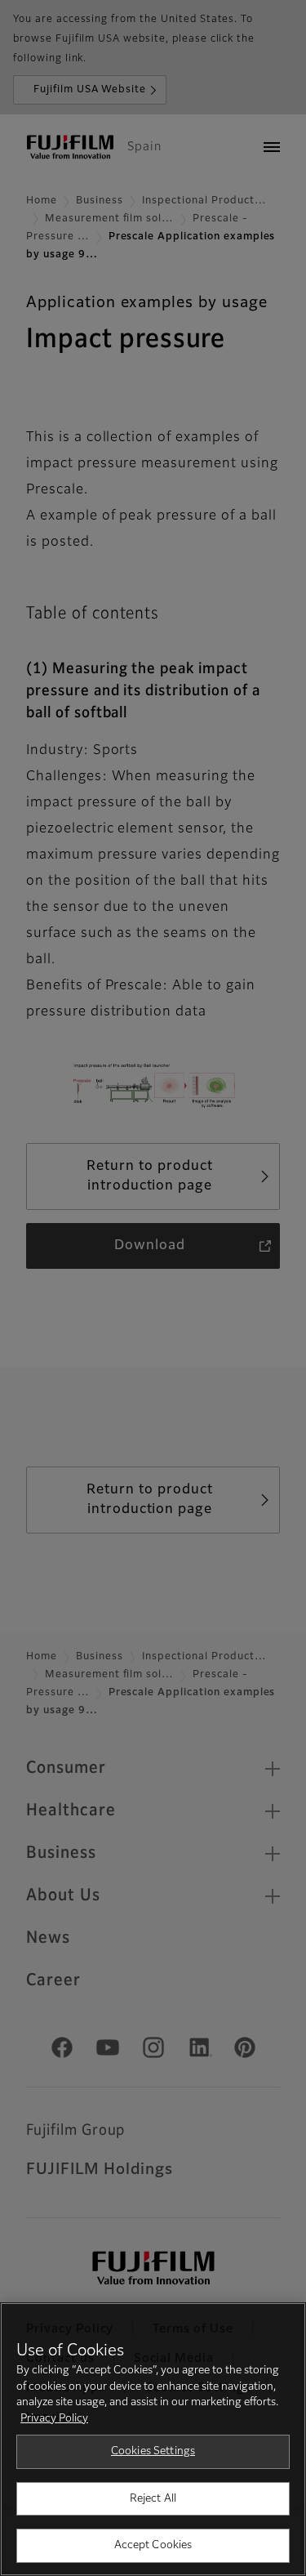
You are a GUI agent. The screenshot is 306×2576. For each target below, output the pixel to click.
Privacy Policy (54, 2419)
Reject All (153, 2499)
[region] (153, 2439)
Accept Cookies (153, 2545)
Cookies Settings (153, 2451)
